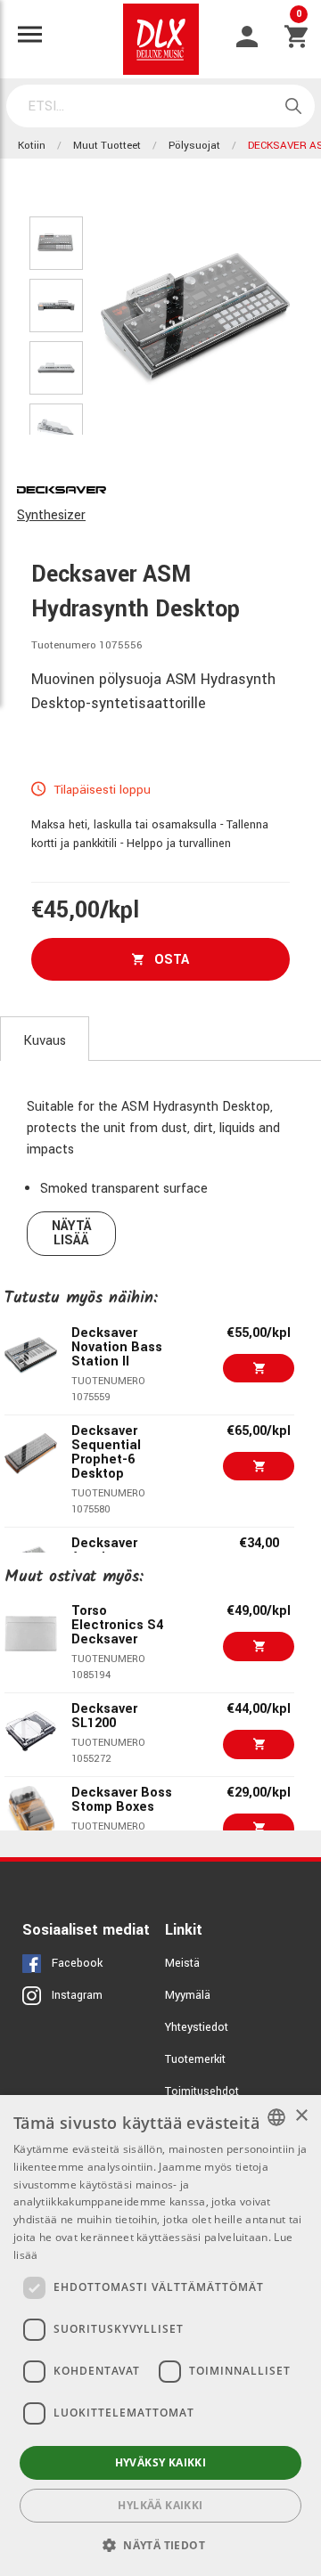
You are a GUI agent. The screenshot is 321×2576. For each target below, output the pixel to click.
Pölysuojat (194, 146)
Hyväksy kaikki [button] (161, 2462)
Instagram (77, 1995)
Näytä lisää (72, 1233)
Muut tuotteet (107, 146)
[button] (160, 2545)
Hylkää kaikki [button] (160, 2505)
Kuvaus (45, 1041)
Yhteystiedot (197, 2027)
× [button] (301, 2116)
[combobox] (276, 2117)
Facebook (77, 1963)
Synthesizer (51, 515)
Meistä (182, 1963)
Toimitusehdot (202, 2091)
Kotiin (32, 146)
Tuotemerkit (195, 2059)
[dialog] (160, 2336)
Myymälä (188, 1995)
